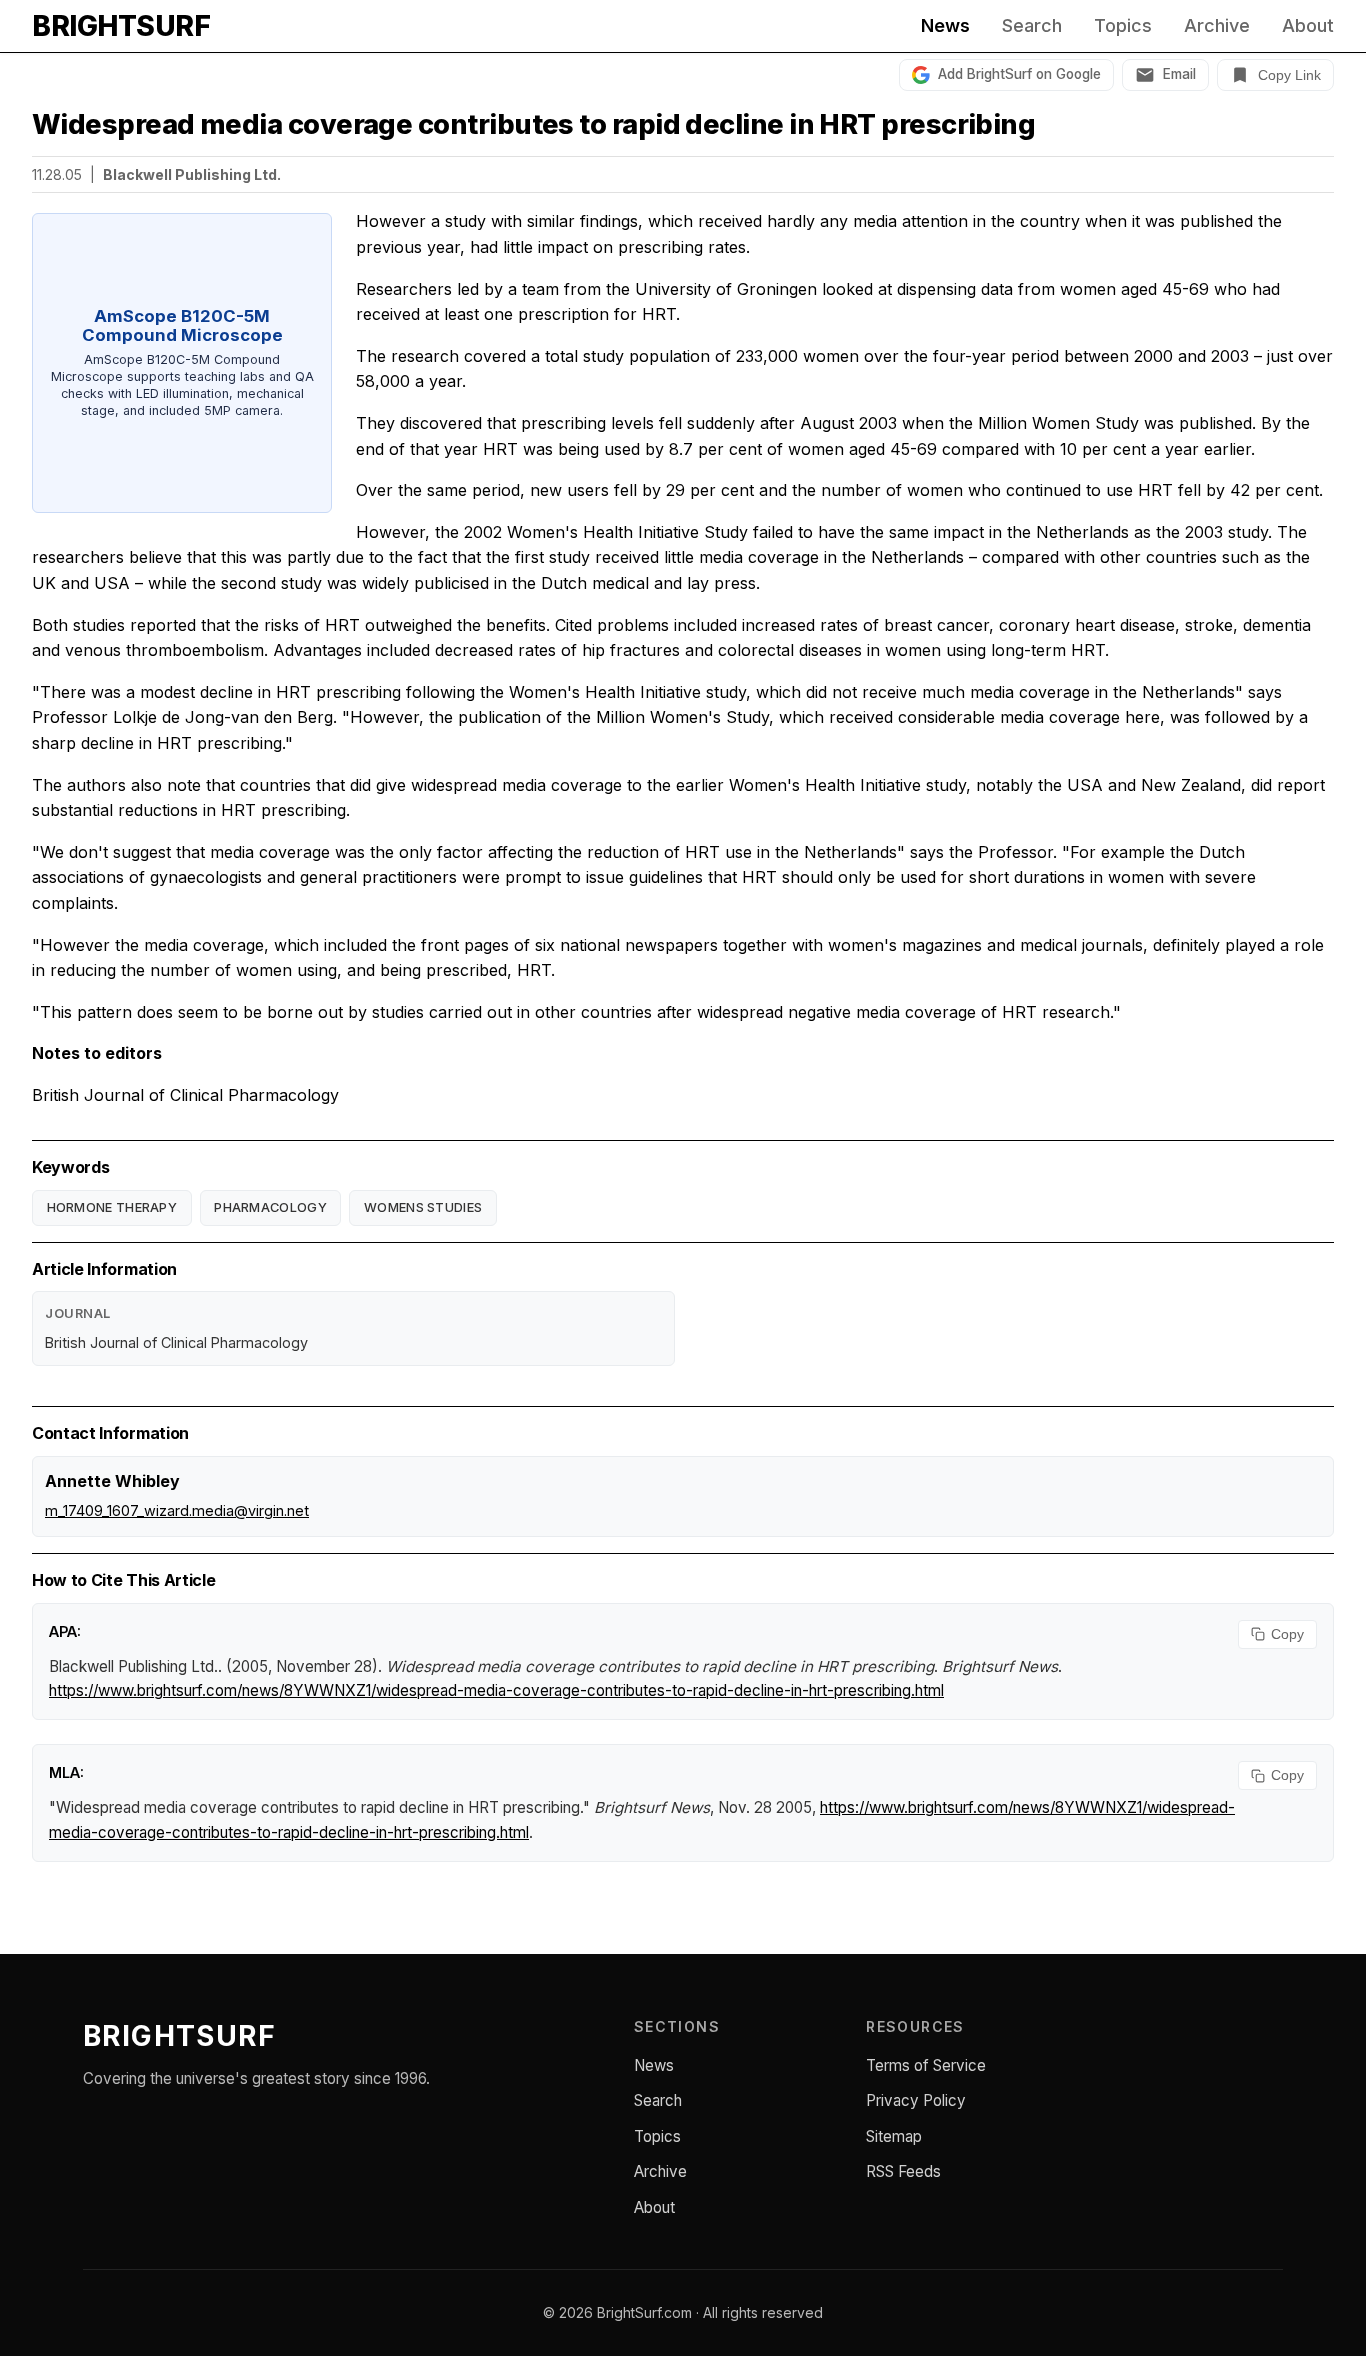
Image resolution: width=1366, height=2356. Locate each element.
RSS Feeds (903, 2171)
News (945, 26)
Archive (1217, 26)
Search (1032, 26)
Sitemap (894, 2136)
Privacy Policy (916, 2100)
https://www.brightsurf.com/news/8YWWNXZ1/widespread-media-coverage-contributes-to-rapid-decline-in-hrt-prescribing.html (496, 1690)
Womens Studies (423, 1207)
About (1308, 26)
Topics (1123, 26)
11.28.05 (57, 174)
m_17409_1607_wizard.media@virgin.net (177, 1510)
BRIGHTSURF (121, 26)
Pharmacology (270, 1207)
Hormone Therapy (112, 1207)
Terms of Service (926, 2065)
